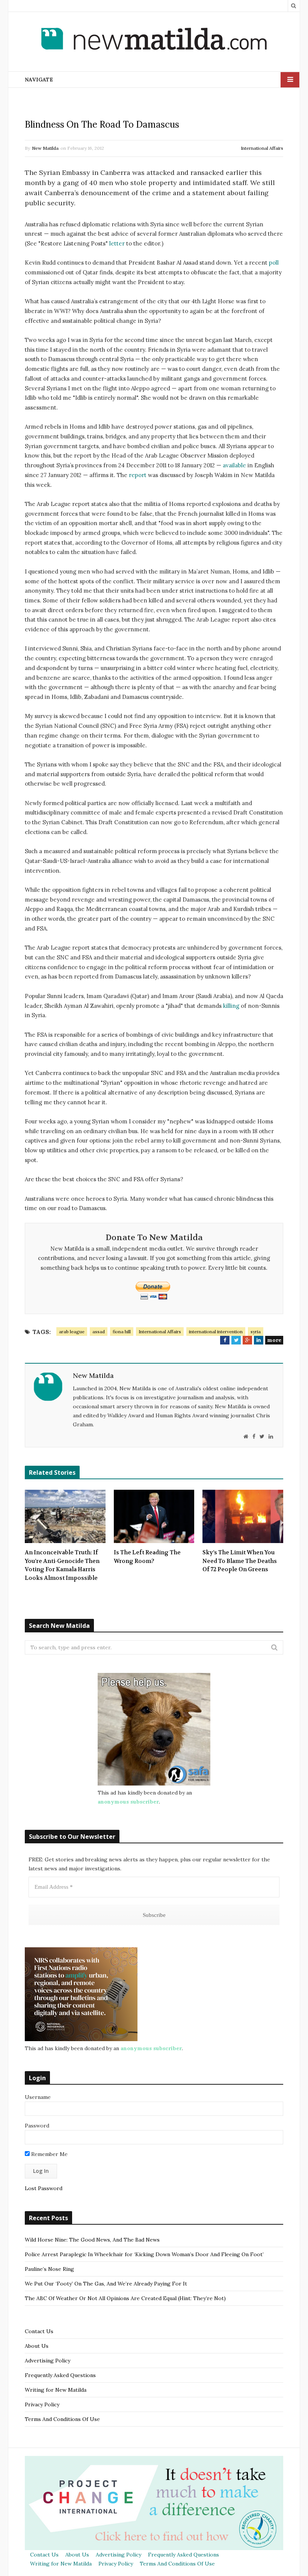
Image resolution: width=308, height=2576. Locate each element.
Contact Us (39, 2331)
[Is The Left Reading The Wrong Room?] (154, 1516)
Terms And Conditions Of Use (62, 2419)
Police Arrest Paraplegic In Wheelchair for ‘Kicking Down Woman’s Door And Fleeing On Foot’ (144, 2254)
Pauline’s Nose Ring (49, 2269)
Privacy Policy (42, 2404)
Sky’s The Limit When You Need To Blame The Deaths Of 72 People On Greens (240, 1561)
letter (117, 243)
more (274, 1340)
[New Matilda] (154, 40)
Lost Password (44, 2188)
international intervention (216, 1332)
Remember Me (49, 2154)
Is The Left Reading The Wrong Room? (147, 1557)
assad (99, 1332)
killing (231, 1006)
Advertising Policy (48, 2361)
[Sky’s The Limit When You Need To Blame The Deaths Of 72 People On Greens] (243, 1516)
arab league (72, 1332)
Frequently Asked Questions (60, 2375)
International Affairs (262, 148)
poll (274, 263)
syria (256, 1332)
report (138, 475)
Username (38, 2097)
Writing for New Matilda (56, 2390)
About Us (37, 2346)
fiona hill (122, 1332)
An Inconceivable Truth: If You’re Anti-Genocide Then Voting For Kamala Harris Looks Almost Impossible (62, 1565)
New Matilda (45, 148)
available (234, 465)
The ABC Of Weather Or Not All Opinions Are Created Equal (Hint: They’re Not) (125, 2298)
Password (37, 2126)
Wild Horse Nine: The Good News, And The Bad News (92, 2240)
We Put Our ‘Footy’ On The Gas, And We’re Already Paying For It (106, 2284)
